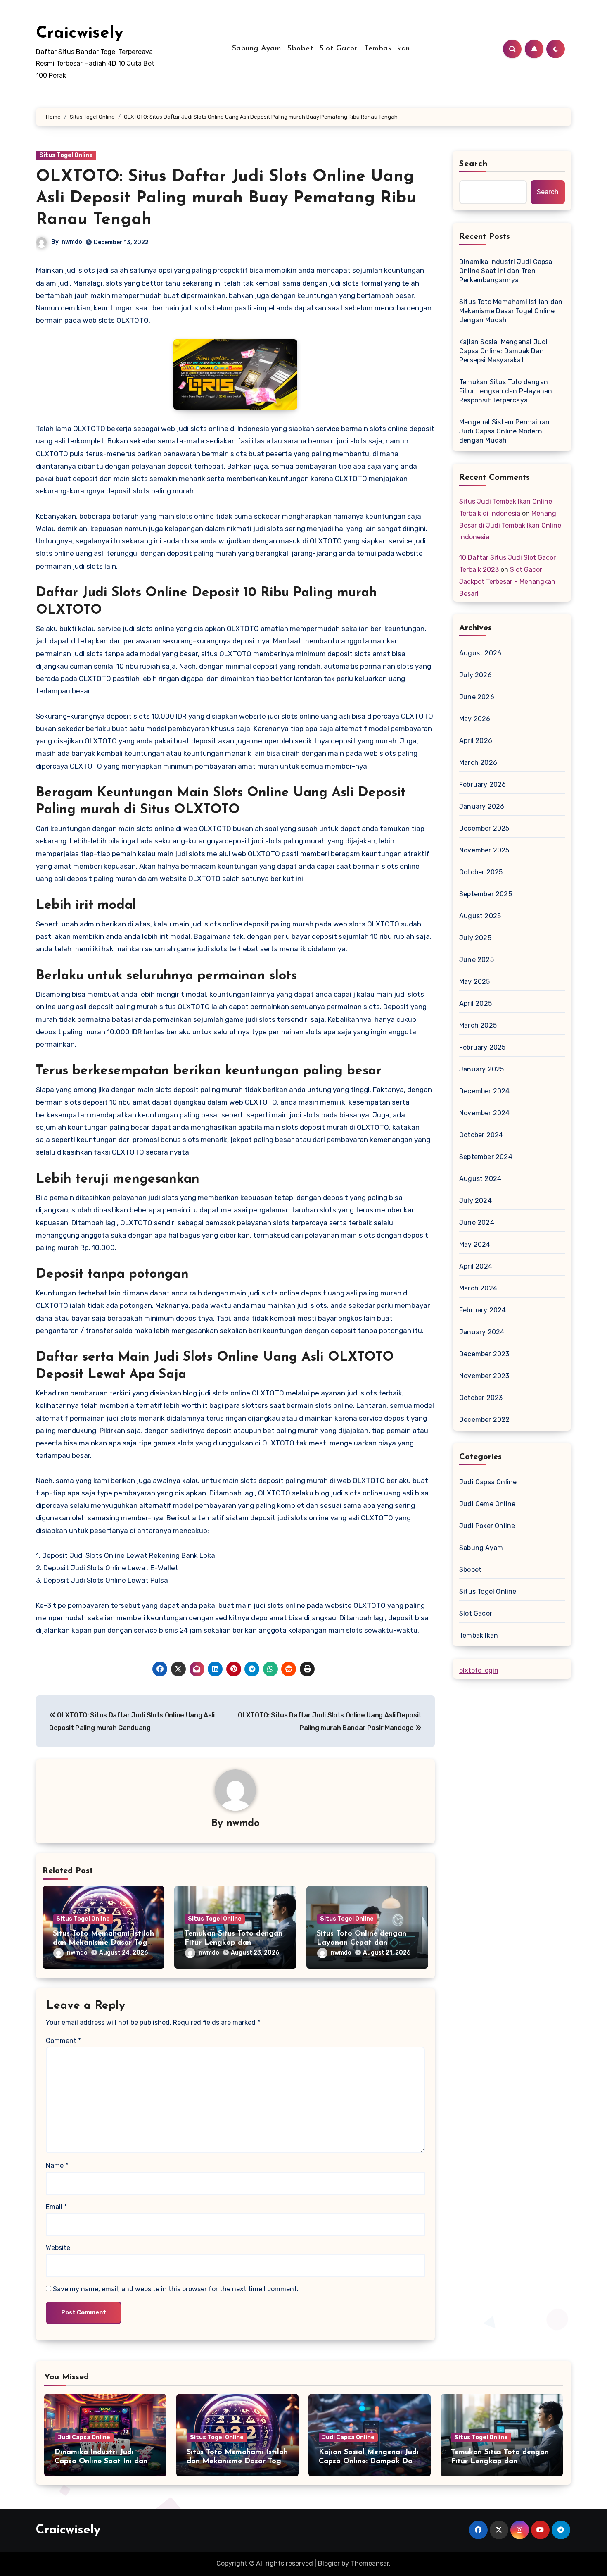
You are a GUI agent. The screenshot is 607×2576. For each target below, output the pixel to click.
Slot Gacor (339, 49)
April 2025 (475, 1003)
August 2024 (480, 1179)
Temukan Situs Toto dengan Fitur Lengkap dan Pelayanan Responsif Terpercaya (506, 391)
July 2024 (475, 1201)
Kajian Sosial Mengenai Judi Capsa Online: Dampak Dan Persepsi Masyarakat (503, 351)
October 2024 (481, 1135)
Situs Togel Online (66, 155)
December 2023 (484, 1354)
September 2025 (486, 894)
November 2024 (485, 1113)
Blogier (329, 2563)
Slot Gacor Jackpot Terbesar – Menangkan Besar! (507, 582)
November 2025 (484, 850)
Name (57, 2165)
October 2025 (481, 872)
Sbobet (300, 49)
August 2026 (480, 653)
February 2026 (483, 784)
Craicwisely (79, 33)
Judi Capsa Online (488, 1482)
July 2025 (475, 938)
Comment (63, 2041)
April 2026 (476, 741)
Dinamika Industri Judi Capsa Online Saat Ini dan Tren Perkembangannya (506, 271)
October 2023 (481, 1398)
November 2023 (484, 1376)
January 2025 (481, 1069)
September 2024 (486, 1157)
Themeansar (370, 2563)
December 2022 (485, 1420)
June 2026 (477, 697)
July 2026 (475, 675)
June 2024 (477, 1223)
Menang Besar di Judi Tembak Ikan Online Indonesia (510, 525)
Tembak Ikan (387, 49)
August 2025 (480, 916)
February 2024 (483, 1310)
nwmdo (72, 242)
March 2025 (478, 1025)
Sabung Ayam (257, 49)
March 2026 (478, 763)
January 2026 (482, 806)
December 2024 (485, 1091)
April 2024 (476, 1266)
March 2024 (478, 1288)
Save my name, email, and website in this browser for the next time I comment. (176, 2289)
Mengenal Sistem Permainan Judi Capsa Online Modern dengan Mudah (504, 431)
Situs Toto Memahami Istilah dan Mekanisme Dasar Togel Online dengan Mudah (103, 1943)
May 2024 (475, 1244)
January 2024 (482, 1332)
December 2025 (484, 828)
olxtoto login (479, 1670)
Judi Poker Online (487, 1526)
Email (56, 2207)
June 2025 (477, 960)
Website (58, 2248)
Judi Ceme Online (487, 1504)
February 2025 (483, 1047)
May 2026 (475, 719)
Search (474, 164)
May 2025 (475, 982)
